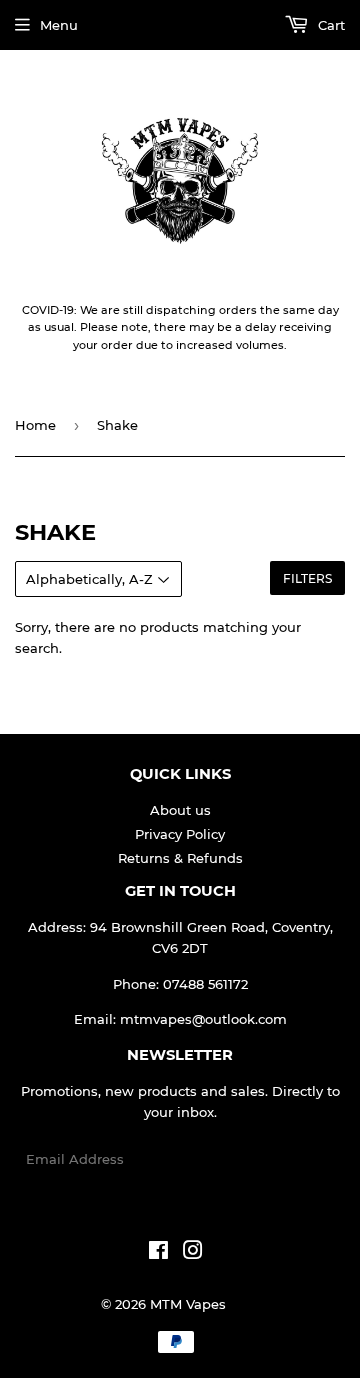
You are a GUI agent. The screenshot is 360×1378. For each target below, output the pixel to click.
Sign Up (306, 1158)
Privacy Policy (180, 834)
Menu (59, 25)
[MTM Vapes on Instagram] (193, 1253)
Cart (329, 25)
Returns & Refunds (180, 858)
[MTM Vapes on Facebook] (158, 1253)
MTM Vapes (188, 1304)
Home (35, 425)
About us (180, 810)
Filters (307, 578)
